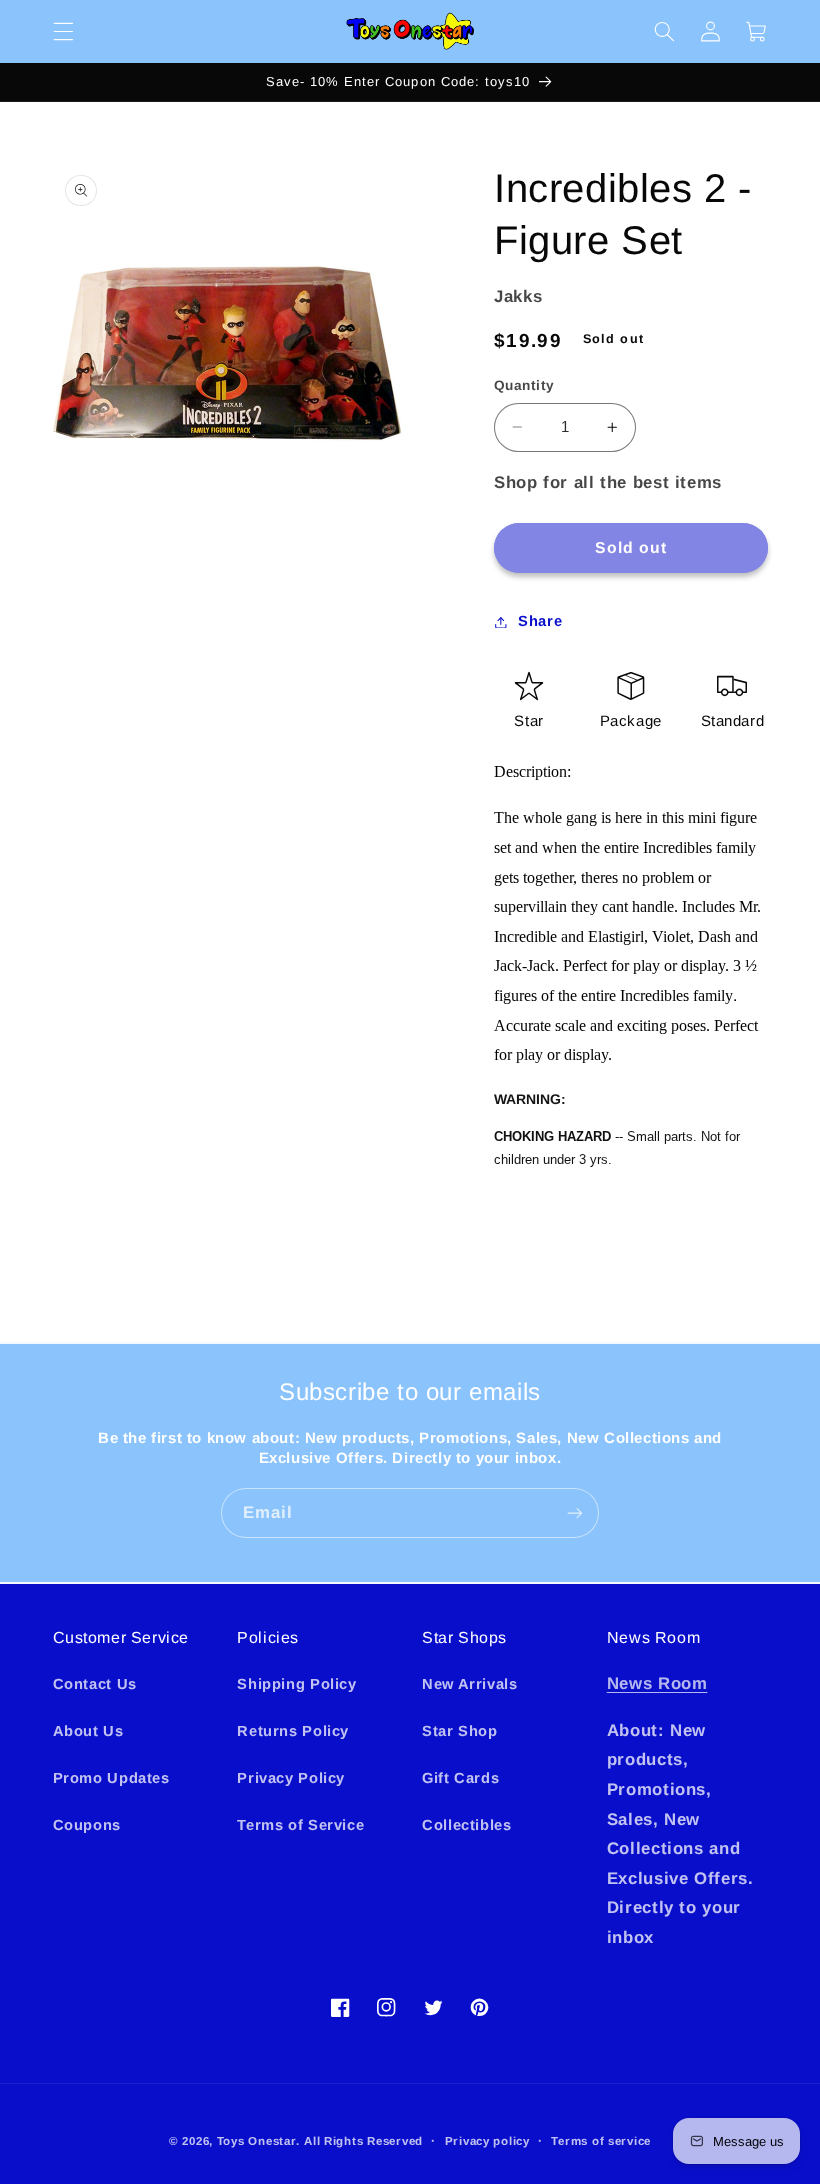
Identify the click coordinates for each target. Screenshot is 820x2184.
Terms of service (601, 2141)
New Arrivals (470, 1684)
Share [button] (540, 621)
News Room (657, 1683)
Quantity (524, 385)
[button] (63, 31)
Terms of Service (300, 1825)
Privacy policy (487, 2141)
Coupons (87, 1825)
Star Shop (460, 1731)
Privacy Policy (291, 1778)
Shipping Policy (296, 1684)
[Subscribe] (575, 1512)
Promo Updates (111, 1778)
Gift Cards (460, 1778)
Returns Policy (293, 1731)
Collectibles (467, 1825)
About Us (88, 1731)
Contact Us (95, 1684)
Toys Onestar (256, 2141)
